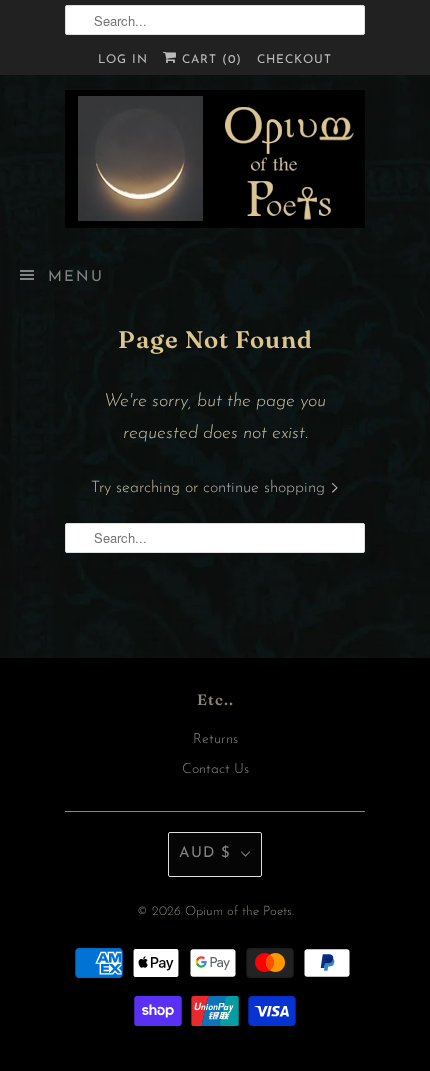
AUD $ (205, 853)
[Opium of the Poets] (215, 159)
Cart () (209, 60)
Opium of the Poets (238, 911)
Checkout (294, 60)
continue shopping (266, 488)
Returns (215, 739)
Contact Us (215, 769)
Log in (123, 60)
